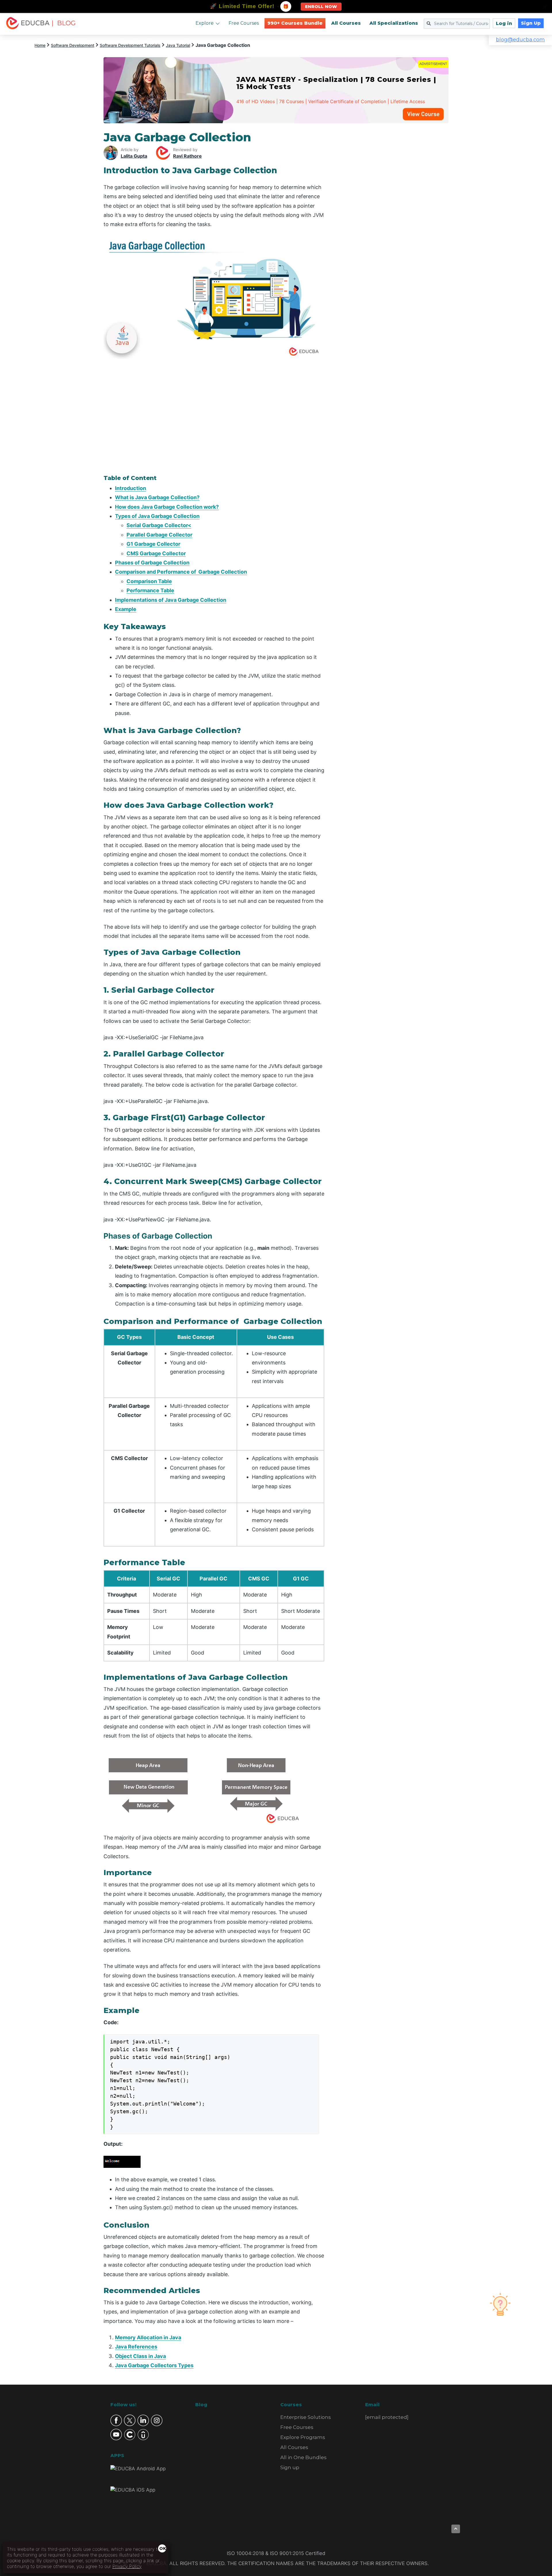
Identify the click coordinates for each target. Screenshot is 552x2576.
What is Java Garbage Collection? (157, 497)
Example (126, 609)
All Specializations (394, 23)
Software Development (73, 45)
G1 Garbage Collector (153, 544)
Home (40, 45)
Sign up (290, 2467)
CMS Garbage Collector (156, 553)
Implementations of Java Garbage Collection (171, 600)
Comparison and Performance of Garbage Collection (181, 572)
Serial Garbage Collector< (159, 525)
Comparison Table (149, 581)
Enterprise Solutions (306, 2417)
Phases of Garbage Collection (152, 563)
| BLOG (64, 23)
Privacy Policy (127, 2566)
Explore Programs (303, 2437)
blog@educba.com (520, 40)
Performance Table (150, 590)
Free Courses (244, 23)
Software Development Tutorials (130, 45)
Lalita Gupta (134, 156)
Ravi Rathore (187, 156)
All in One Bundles (303, 2457)
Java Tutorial (178, 45)
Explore (205, 23)
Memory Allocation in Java (148, 2337)
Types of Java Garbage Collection (157, 516)
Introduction (131, 488)
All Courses (346, 23)
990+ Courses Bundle (295, 23)
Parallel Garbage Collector (159, 535)
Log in (504, 23)
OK (163, 2548)
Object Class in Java (140, 2356)
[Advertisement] (393, 217)
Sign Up (531, 23)
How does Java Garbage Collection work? (167, 507)
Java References (136, 2347)
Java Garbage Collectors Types (154, 2365)
